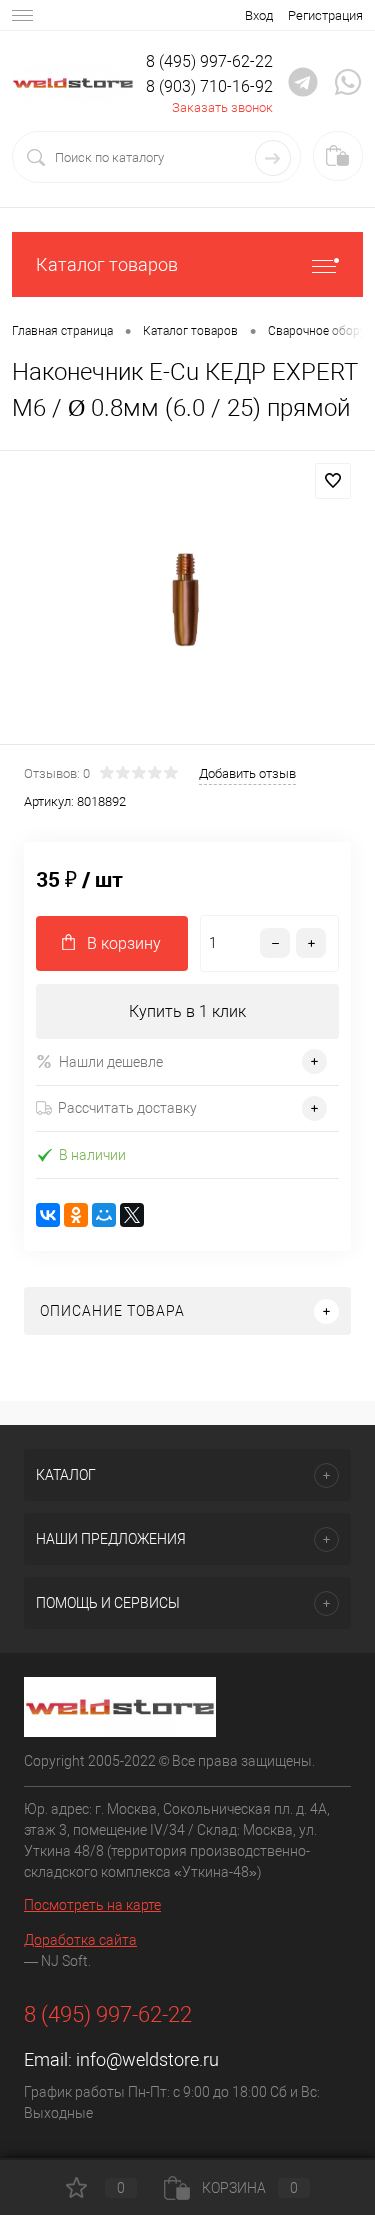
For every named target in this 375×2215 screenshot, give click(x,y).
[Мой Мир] (104, 1215)
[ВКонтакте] (48, 1215)
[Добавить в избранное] (333, 481)
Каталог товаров (107, 264)
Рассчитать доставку (127, 1108)
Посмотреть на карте (92, 1905)
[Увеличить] (187, 600)
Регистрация (325, 15)
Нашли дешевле (111, 1062)
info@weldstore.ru (147, 2059)
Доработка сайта (80, 1940)
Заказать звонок (222, 107)
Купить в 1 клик (187, 1011)
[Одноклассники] (76, 1215)
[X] (132, 1215)
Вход (259, 15)
